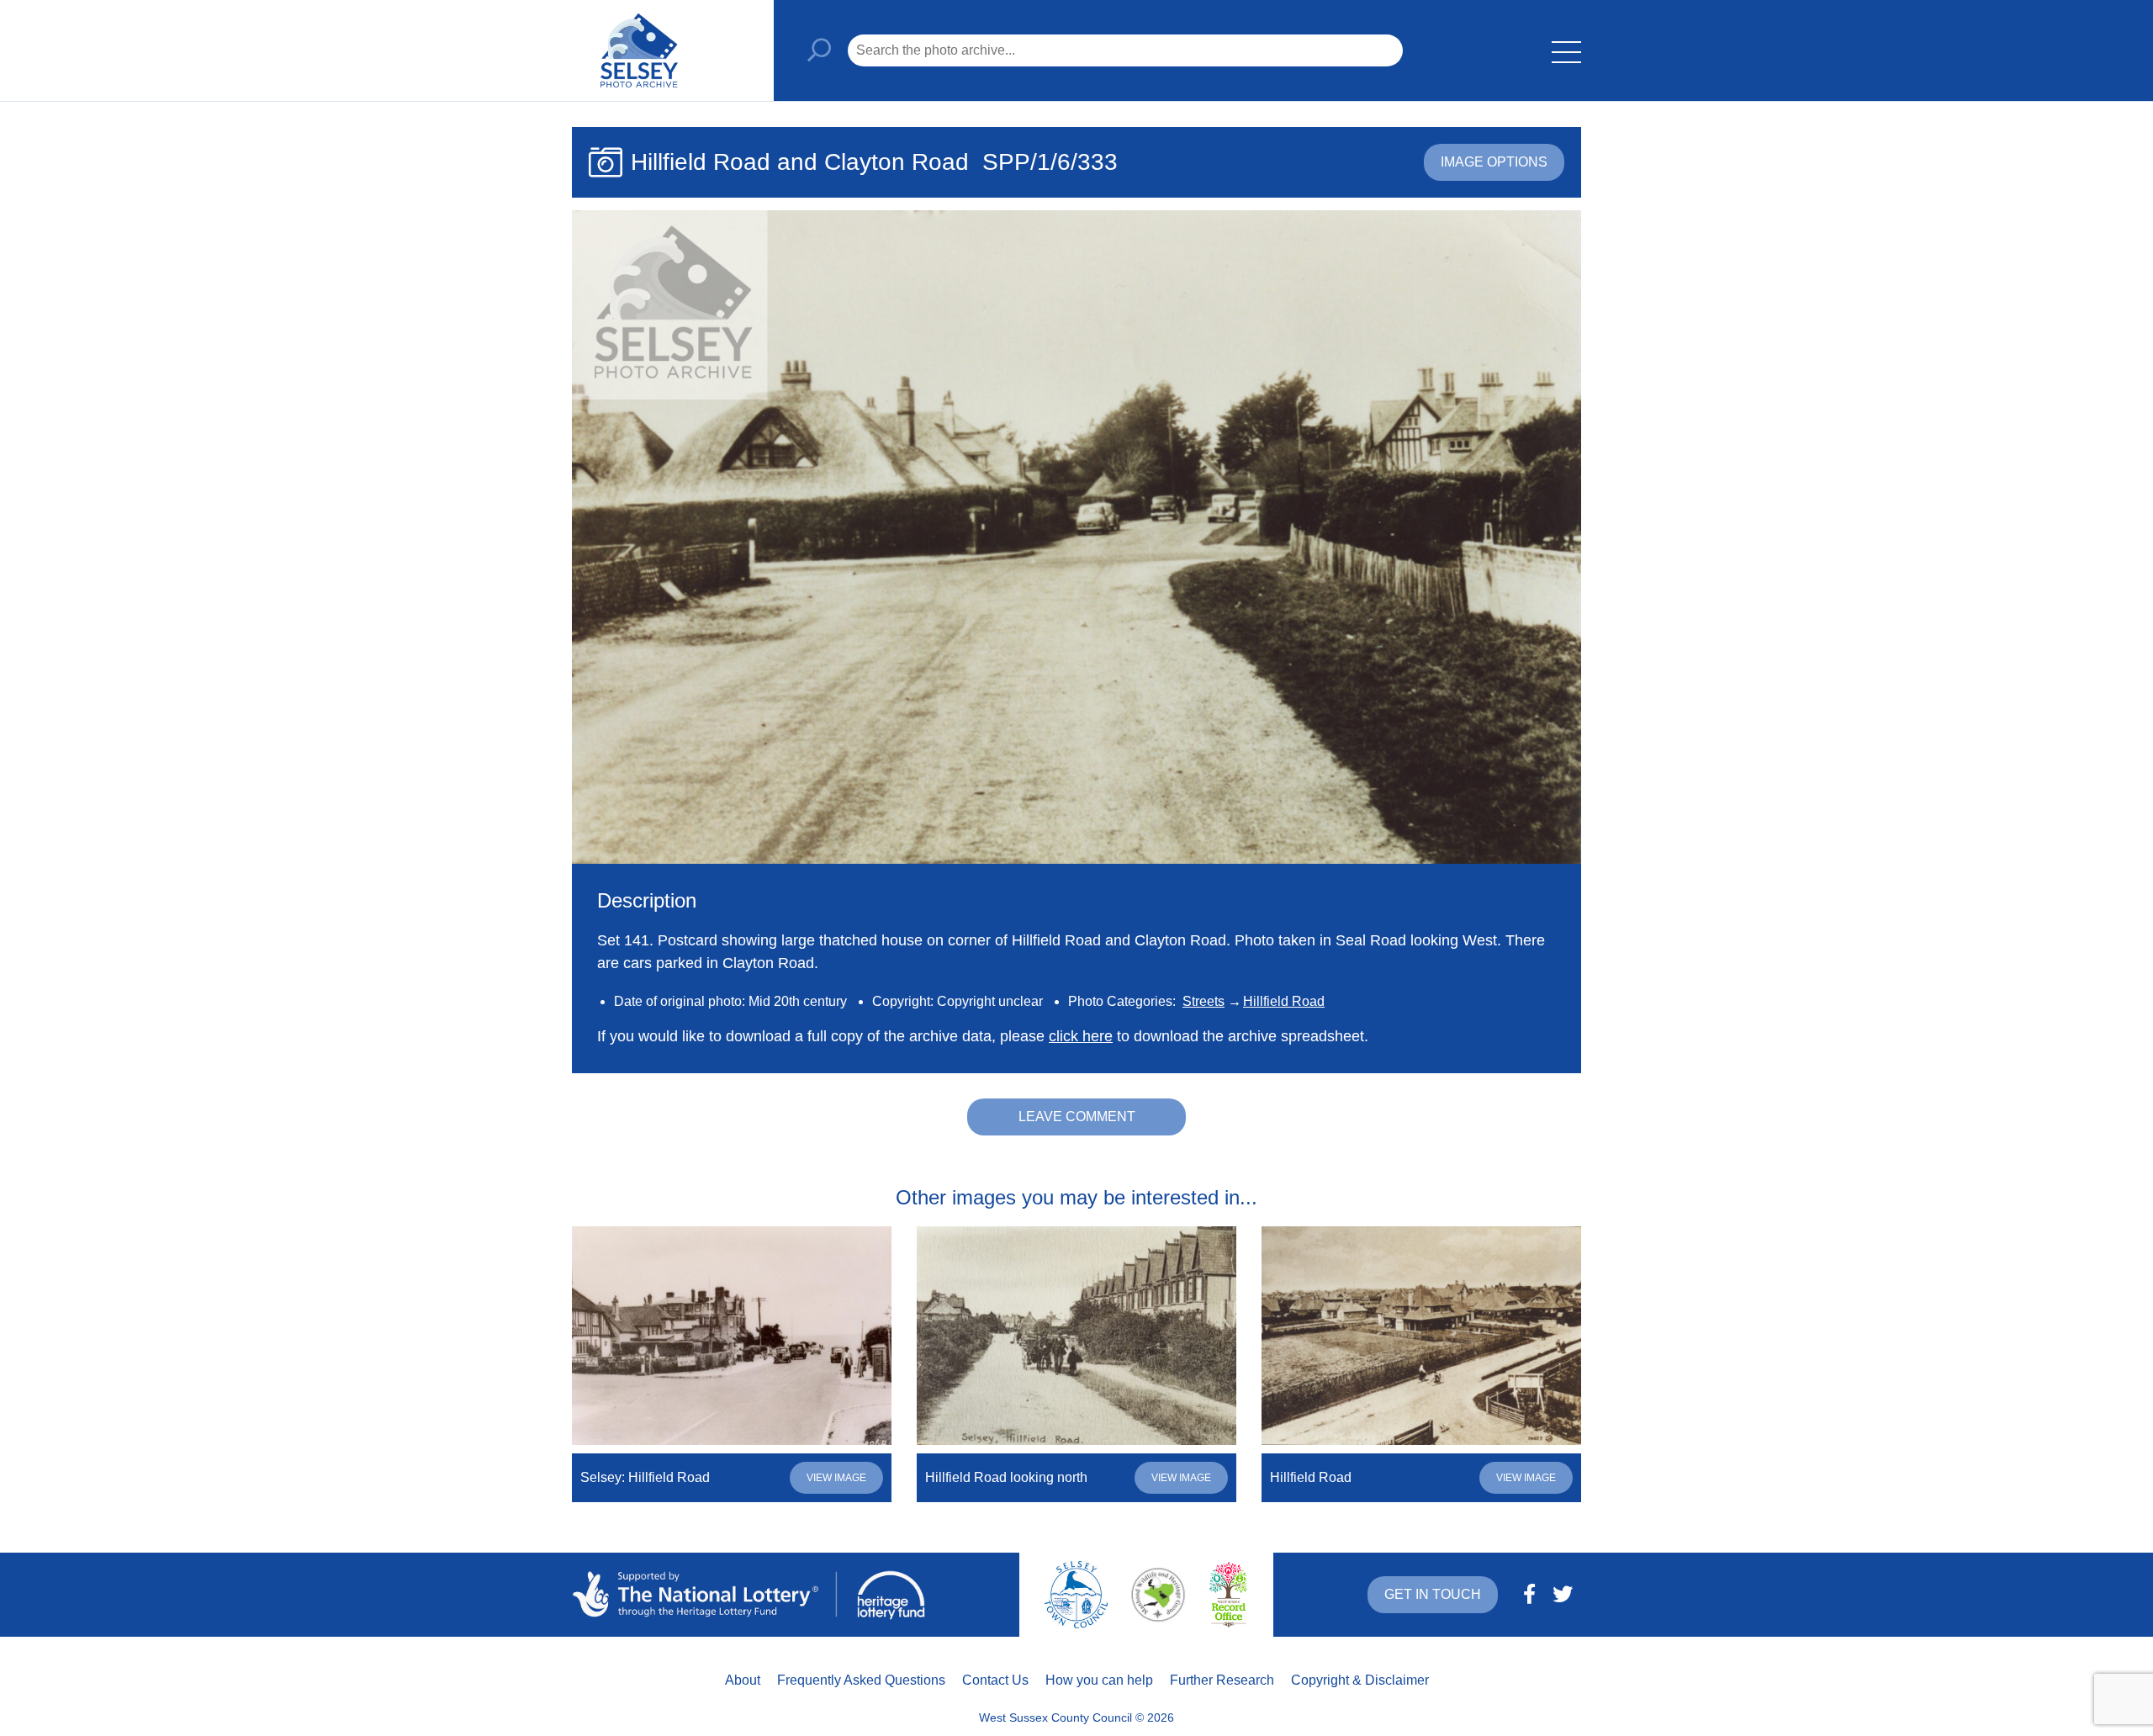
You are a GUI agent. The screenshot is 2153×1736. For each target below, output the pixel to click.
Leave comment (1077, 1117)
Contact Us (995, 1680)
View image (836, 1478)
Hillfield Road (1284, 1001)
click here (1081, 1036)
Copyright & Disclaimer (1360, 1680)
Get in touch (1433, 1594)
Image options (1494, 162)
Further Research (1222, 1680)
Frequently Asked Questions (861, 1680)
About (743, 1680)
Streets (1203, 1001)
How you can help (1099, 1680)
